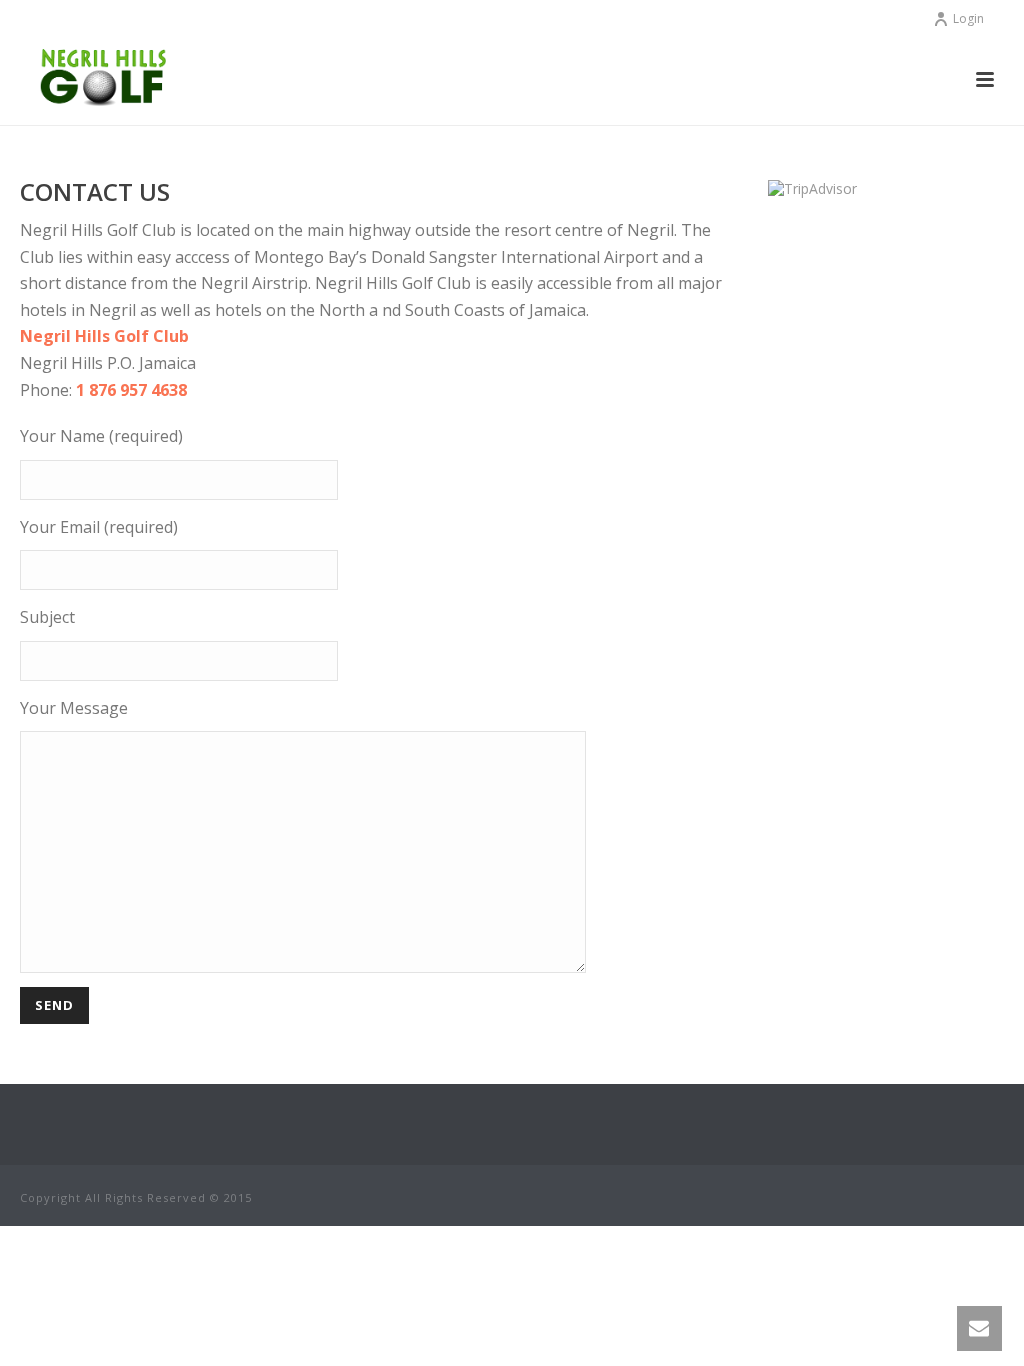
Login (968, 18)
